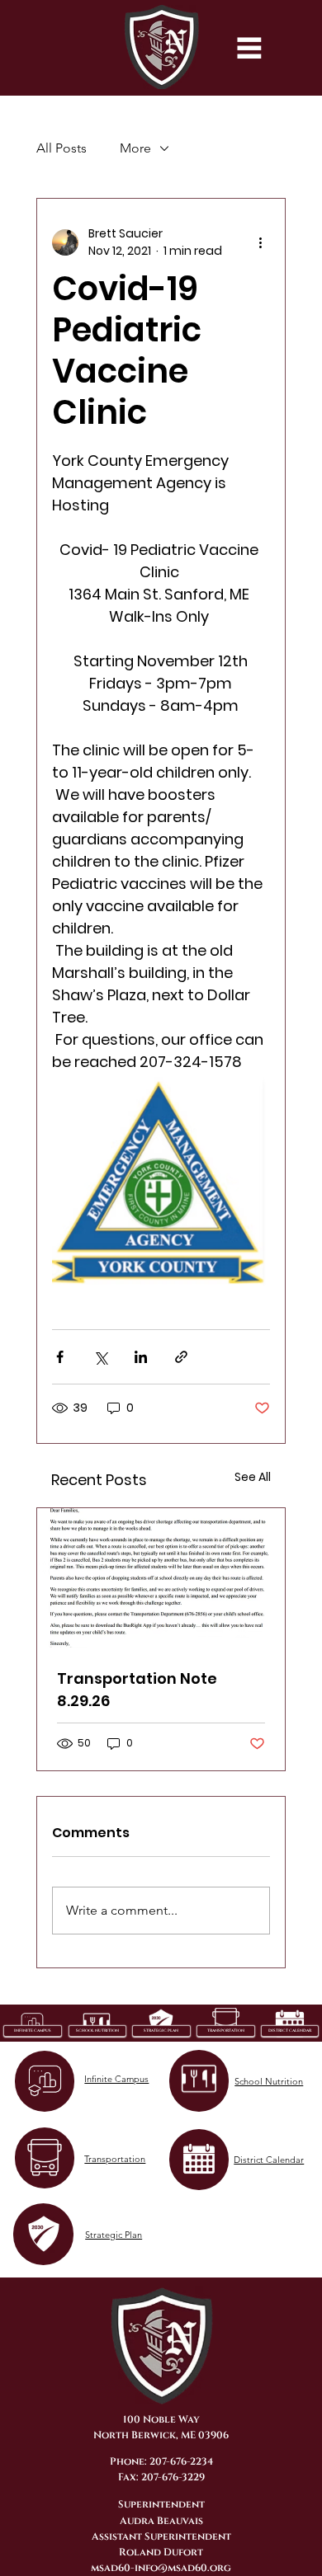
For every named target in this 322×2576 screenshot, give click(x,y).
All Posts (62, 148)
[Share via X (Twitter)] (100, 1357)
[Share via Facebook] (60, 1357)
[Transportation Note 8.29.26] (161, 1578)
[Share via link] (181, 1357)
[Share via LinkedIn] (141, 1357)
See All (253, 1477)
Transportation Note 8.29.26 (137, 1690)
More (135, 148)
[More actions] (260, 242)
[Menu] (249, 48)
